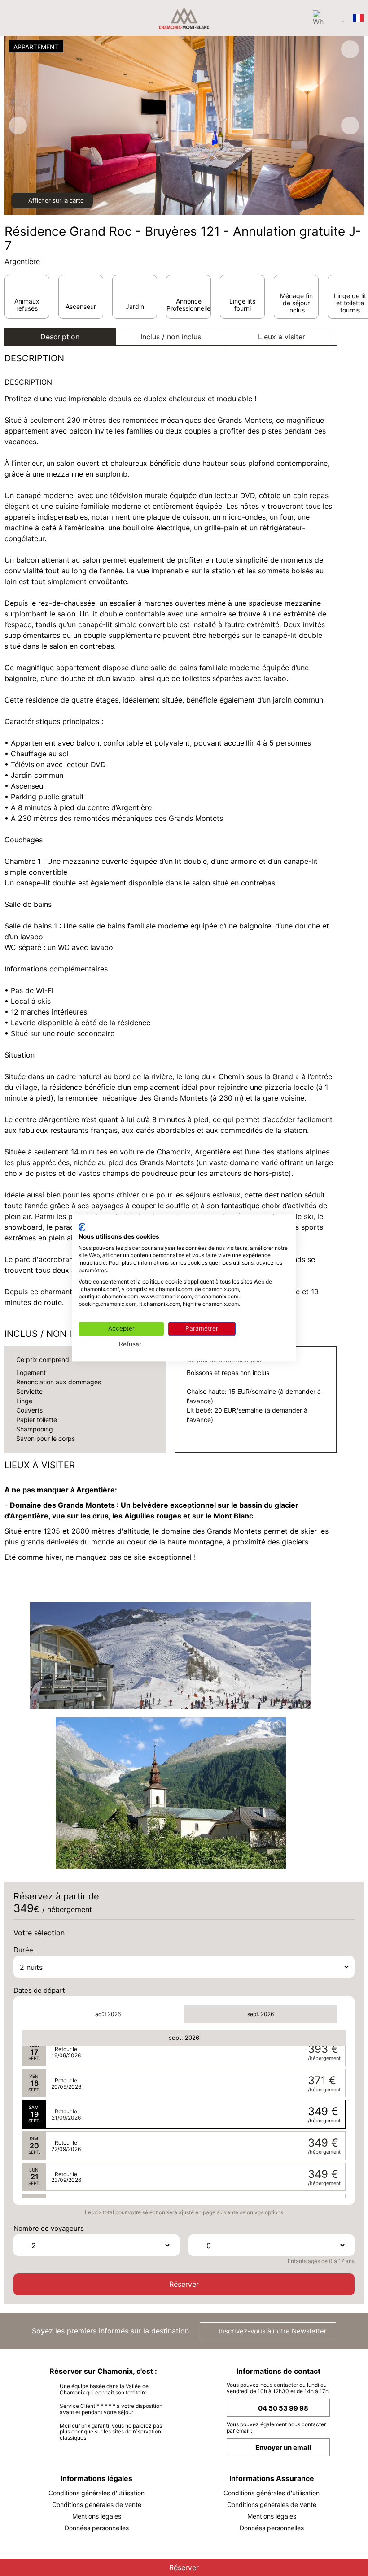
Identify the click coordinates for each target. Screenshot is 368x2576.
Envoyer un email (283, 2448)
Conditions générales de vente (97, 2504)
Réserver (184, 2284)
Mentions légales (97, 2516)
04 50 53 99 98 (283, 2408)
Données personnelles (97, 2528)
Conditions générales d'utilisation (96, 2493)
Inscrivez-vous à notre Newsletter (272, 2331)
